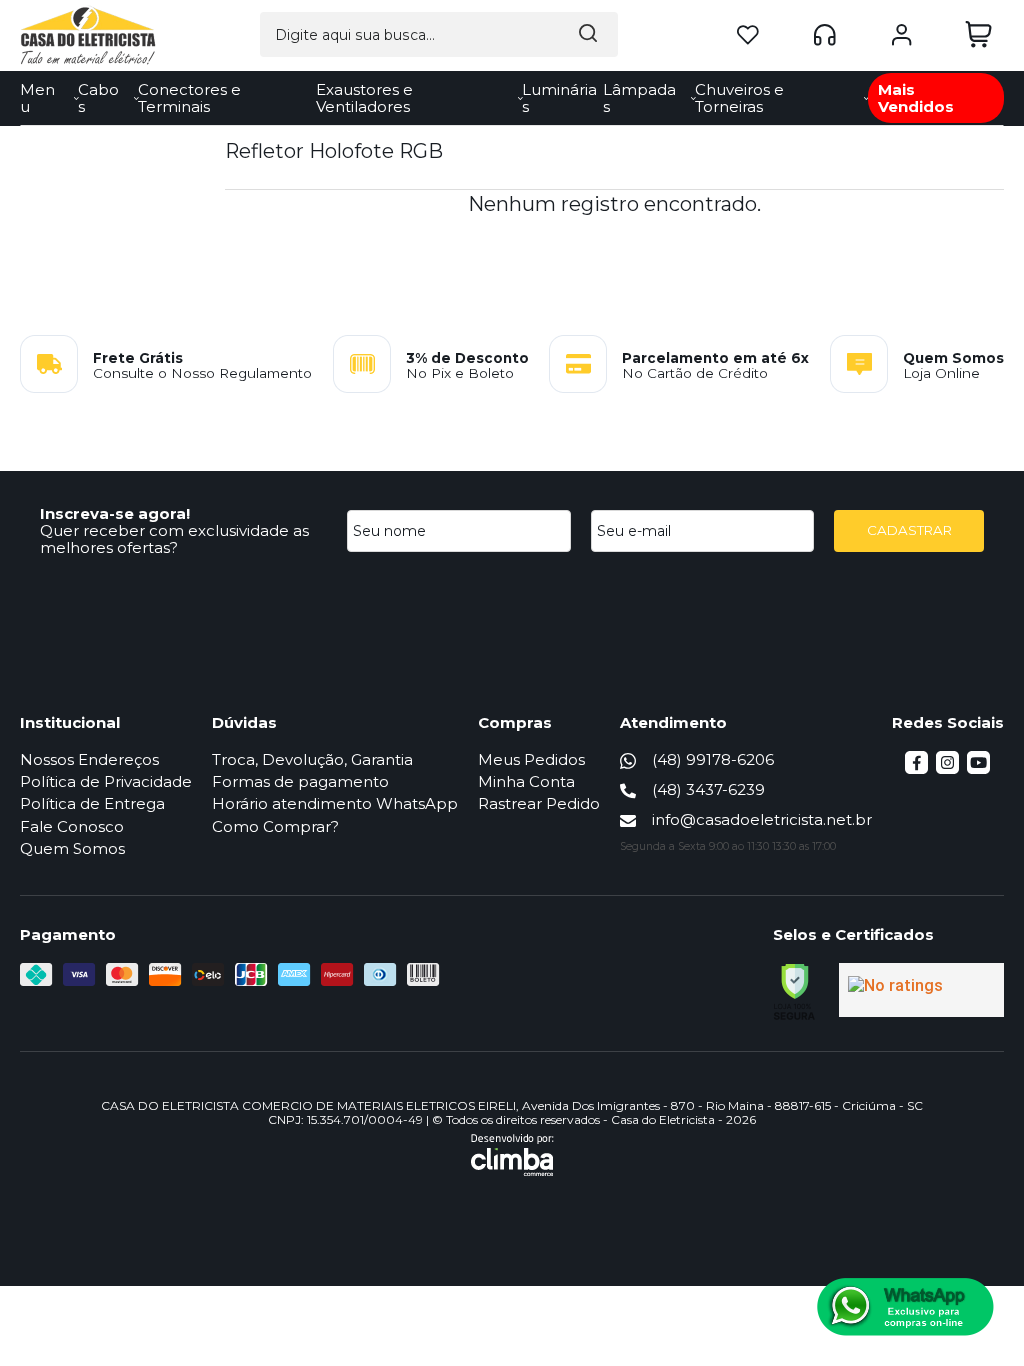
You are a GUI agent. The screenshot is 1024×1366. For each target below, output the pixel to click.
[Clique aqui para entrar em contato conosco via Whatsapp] (905, 1307)
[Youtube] (978, 768)
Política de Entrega (92, 803)
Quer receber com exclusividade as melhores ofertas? (174, 539)
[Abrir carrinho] (978, 34)
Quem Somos (72, 848)
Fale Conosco (72, 826)
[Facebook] (916, 768)
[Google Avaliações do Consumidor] (921, 990)
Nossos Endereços (89, 759)
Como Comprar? (275, 826)
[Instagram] (947, 768)
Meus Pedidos (531, 759)
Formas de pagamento (300, 781)
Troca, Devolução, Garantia (312, 759)
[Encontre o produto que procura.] (588, 34)
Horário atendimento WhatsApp (335, 803)
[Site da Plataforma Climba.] (512, 1155)
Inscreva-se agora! (115, 513)
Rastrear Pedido (539, 803)
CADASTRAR (909, 530)
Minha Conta (526, 781)
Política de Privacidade (106, 781)
